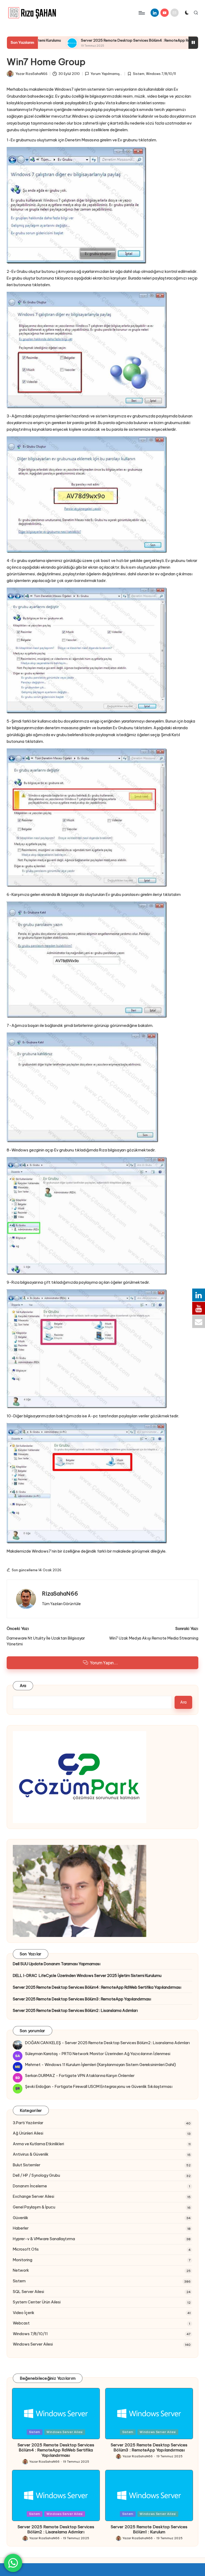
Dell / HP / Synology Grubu (36, 2175)
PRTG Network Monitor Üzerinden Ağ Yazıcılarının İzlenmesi (116, 2054)
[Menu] (141, 13)
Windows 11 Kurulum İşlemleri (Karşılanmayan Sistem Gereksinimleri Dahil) (110, 2065)
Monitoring (23, 2260)
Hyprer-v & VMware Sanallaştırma (44, 2239)
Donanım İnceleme (30, 2186)
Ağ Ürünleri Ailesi (28, 2133)
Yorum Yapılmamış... (106, 74)
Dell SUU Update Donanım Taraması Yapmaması (57, 1964)
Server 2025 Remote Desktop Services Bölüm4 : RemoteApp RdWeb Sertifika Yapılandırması (101, 40)
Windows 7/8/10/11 (161, 74)
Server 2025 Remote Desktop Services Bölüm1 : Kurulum (149, 2529)
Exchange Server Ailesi (33, 2196)
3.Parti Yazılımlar (28, 2123)
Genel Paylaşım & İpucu (34, 2207)
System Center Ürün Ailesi (37, 2302)
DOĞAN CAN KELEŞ (43, 2043)
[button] (61, 1604)
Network (21, 2270)
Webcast (21, 2323)
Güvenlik (21, 2218)
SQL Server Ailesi (28, 2292)
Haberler (21, 2228)
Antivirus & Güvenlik (31, 2154)
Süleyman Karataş (41, 2054)
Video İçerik (24, 2313)
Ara (23, 1686)
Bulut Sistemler (27, 2165)
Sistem (139, 74)
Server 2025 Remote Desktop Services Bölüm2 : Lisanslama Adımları (75, 2011)
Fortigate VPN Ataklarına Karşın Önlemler (97, 2076)
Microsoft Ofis (26, 2249)
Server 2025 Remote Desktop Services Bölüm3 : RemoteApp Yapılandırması (82, 1999)
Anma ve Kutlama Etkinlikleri (38, 2144)
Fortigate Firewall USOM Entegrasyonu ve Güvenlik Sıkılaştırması (114, 2087)
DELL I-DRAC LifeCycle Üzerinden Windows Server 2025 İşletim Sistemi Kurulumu (87, 1976)
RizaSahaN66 (60, 1594)
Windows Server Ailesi (33, 2344)
